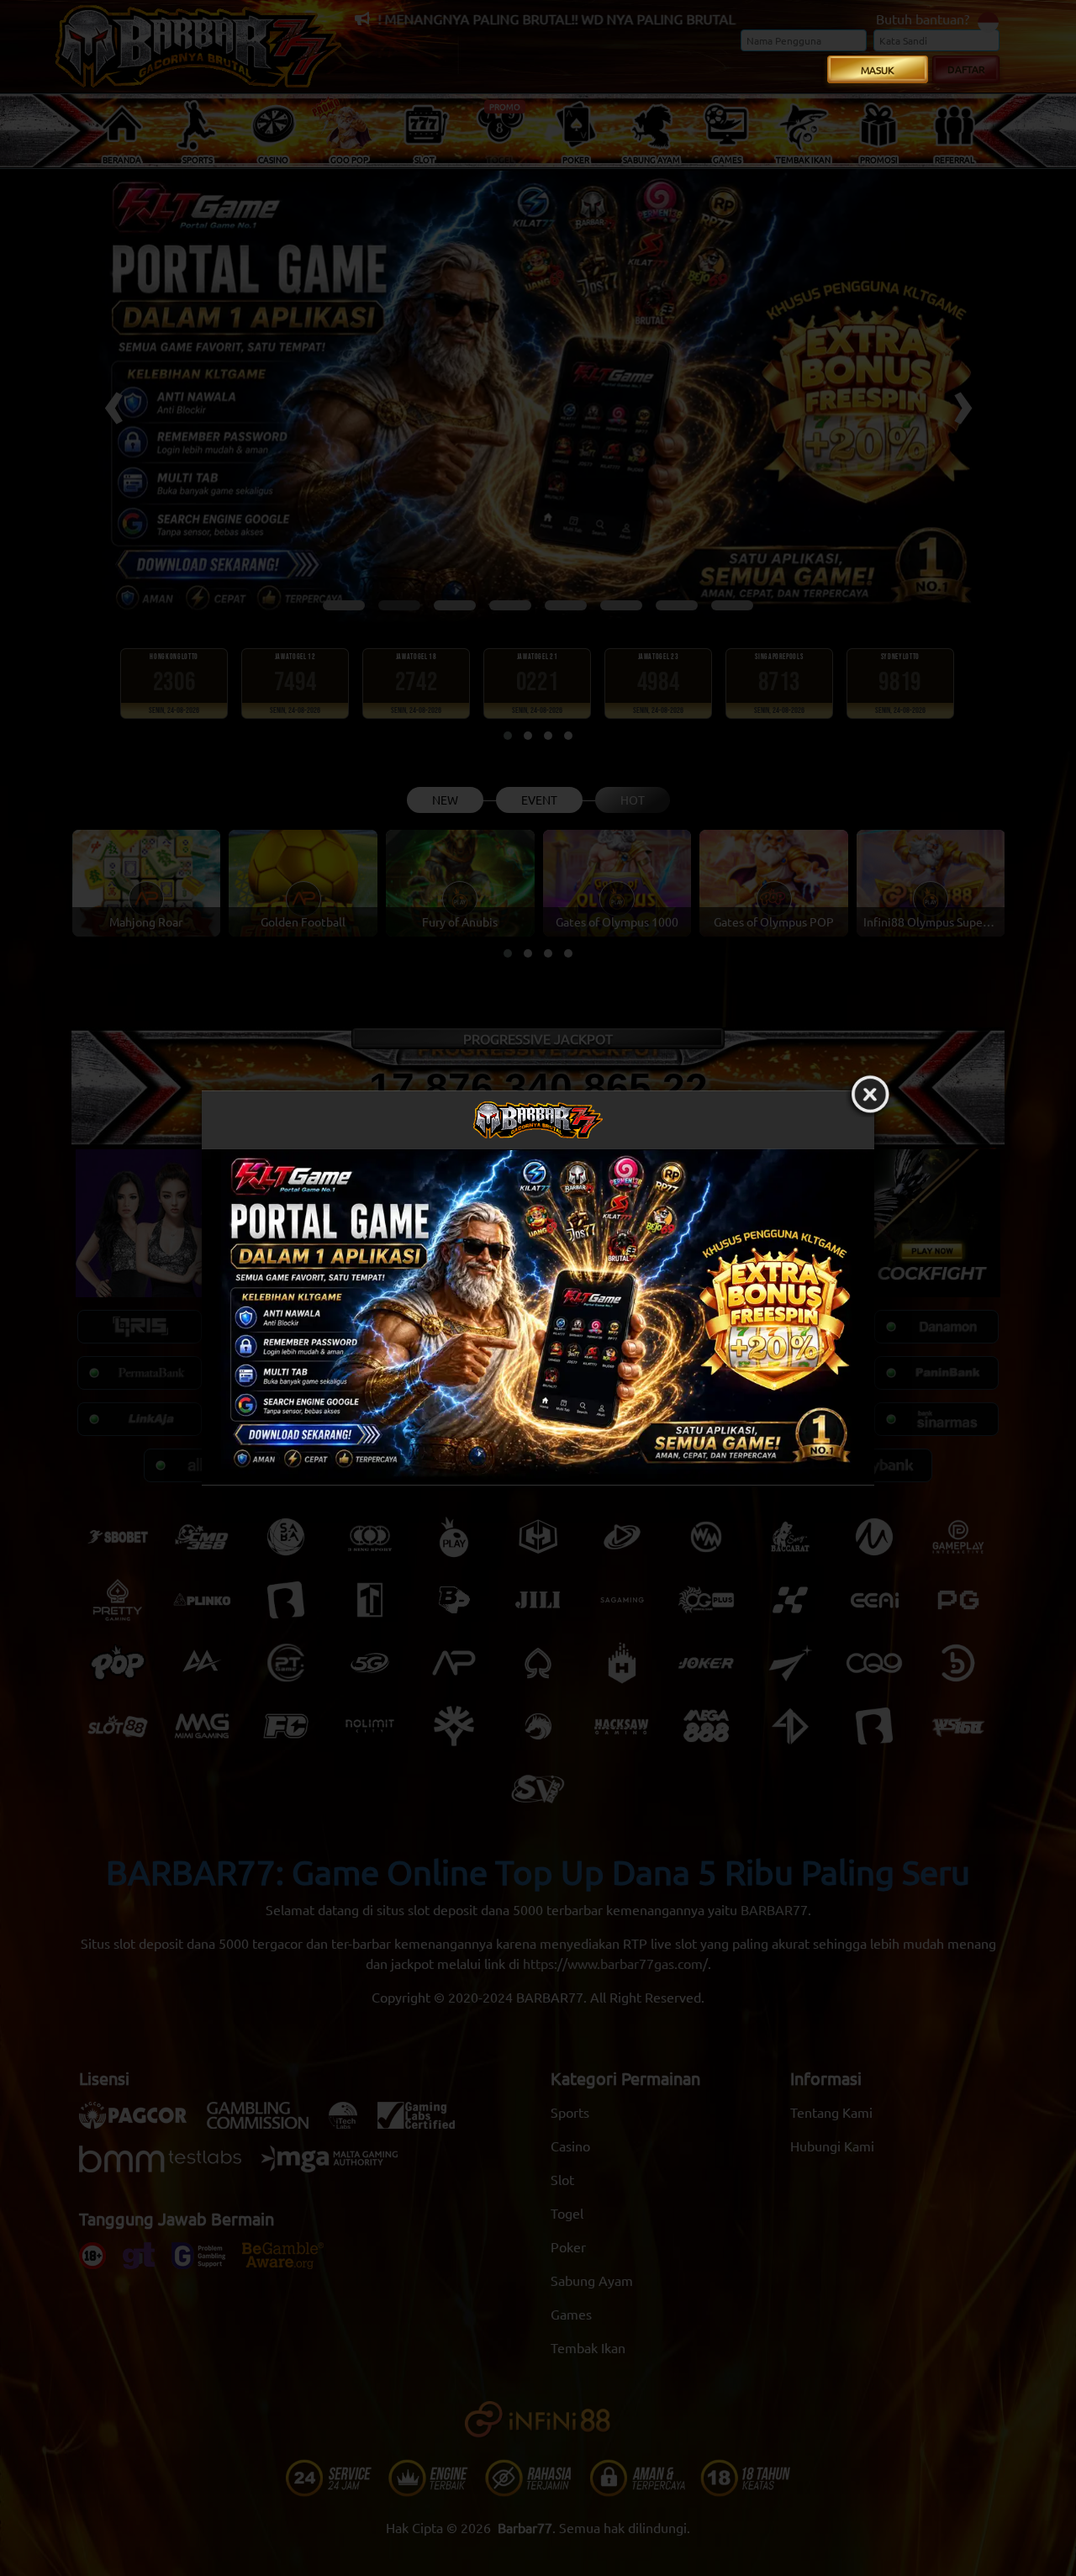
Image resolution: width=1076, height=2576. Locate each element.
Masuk (878, 70)
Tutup (870, 1095)
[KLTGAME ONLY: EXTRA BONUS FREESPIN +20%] (538, 1317)
